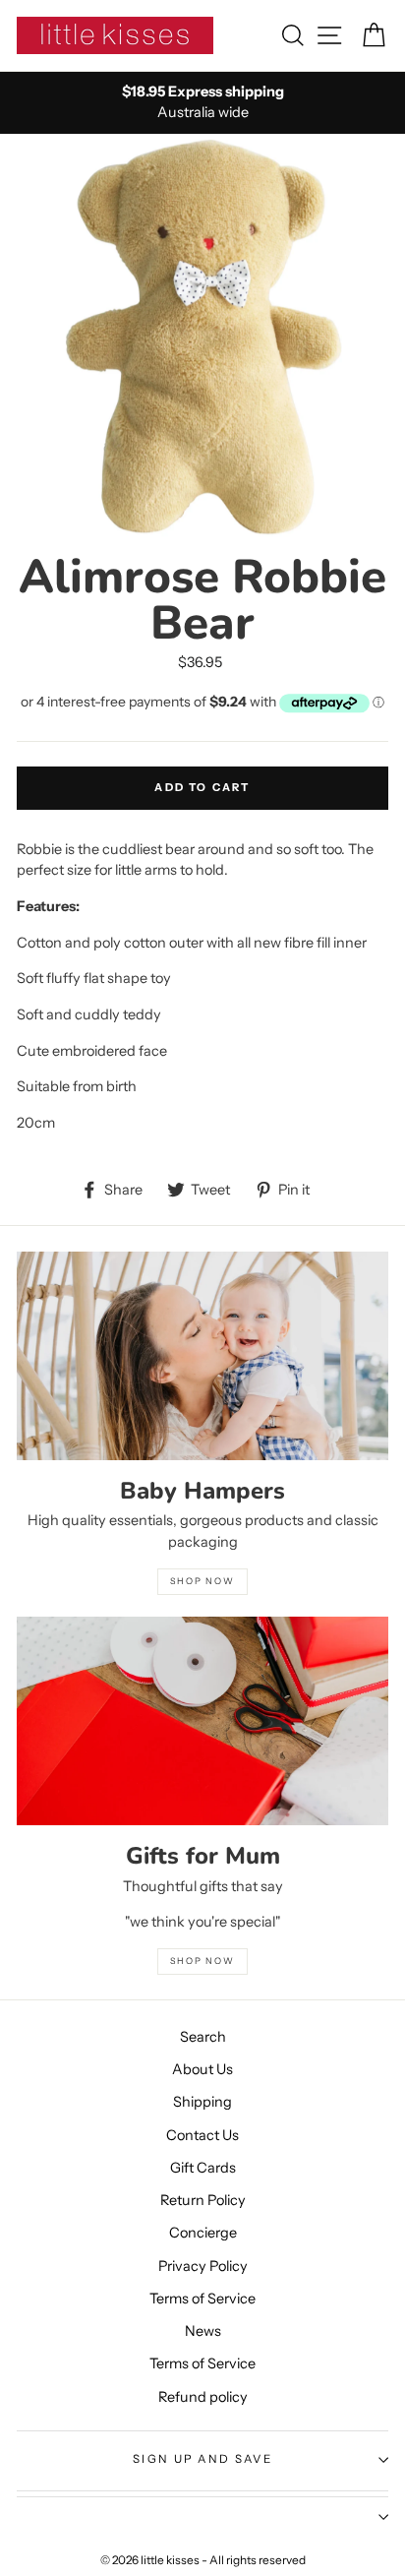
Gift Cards (203, 2168)
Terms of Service (202, 2299)
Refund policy (203, 2397)
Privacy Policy (203, 2266)
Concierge (203, 2233)
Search (203, 2037)
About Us (202, 2069)
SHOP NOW (202, 1581)
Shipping (202, 2102)
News (203, 2331)
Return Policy (203, 2200)
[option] (202, 103)
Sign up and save (202, 2459)
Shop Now (202, 1961)
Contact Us (202, 2135)
